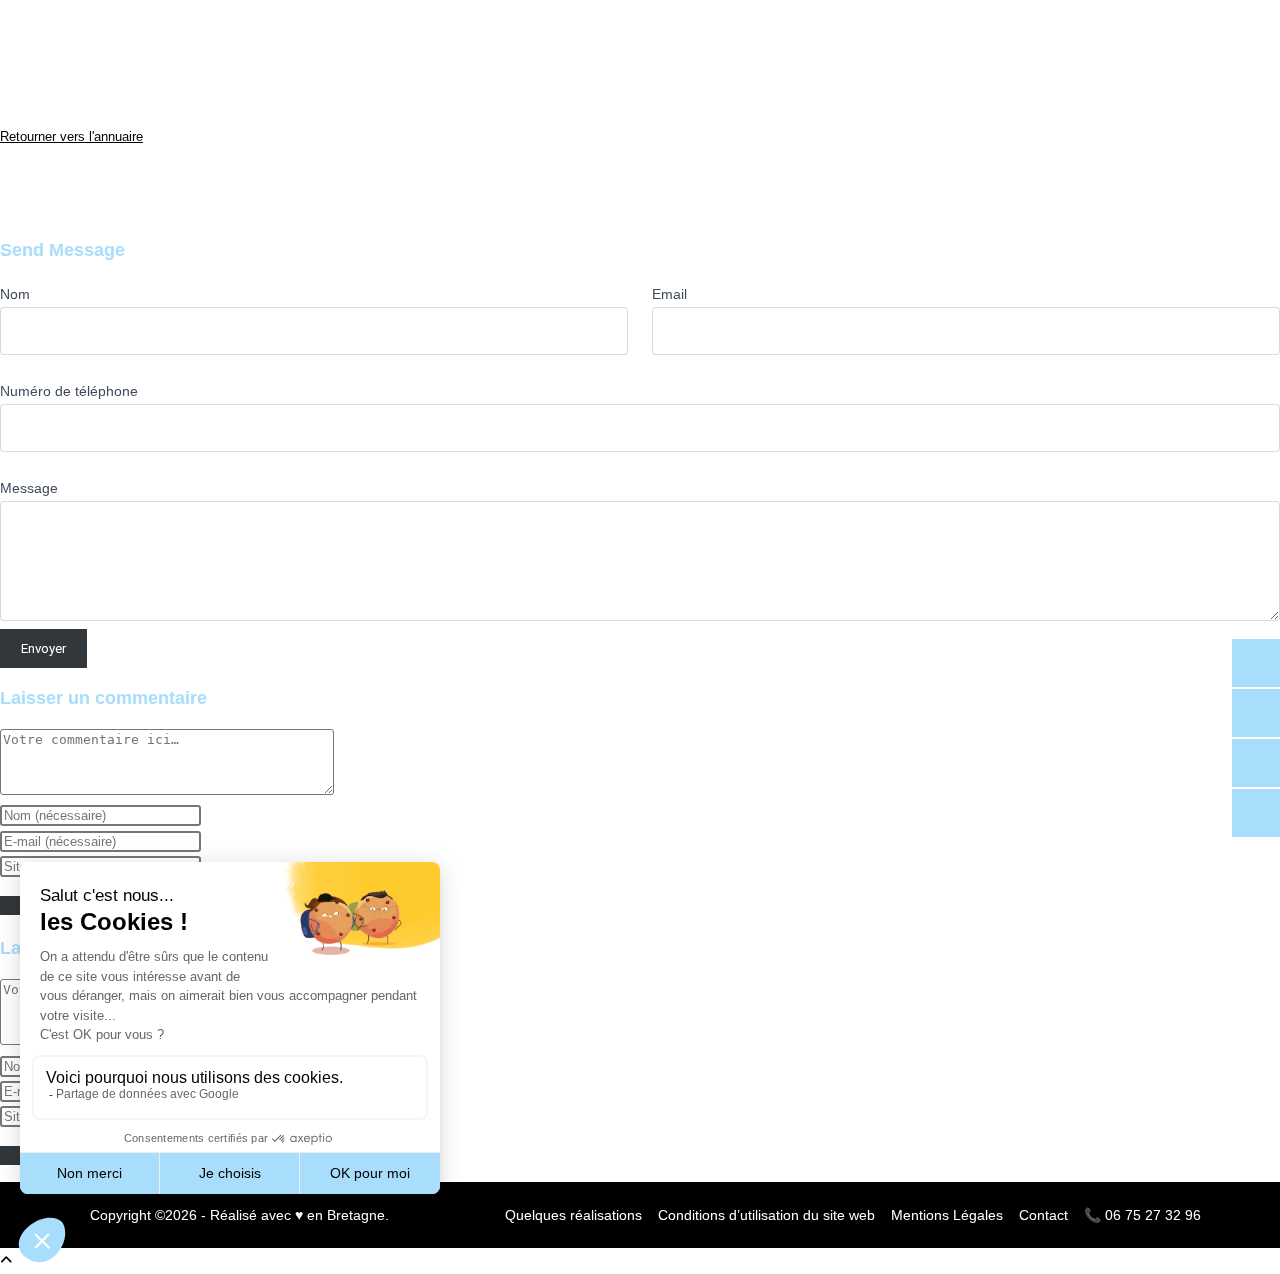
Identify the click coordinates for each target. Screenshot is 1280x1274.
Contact (1043, 1215)
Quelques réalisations (573, 1215)
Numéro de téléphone (69, 391)
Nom (15, 294)
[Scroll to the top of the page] (6, 1260)
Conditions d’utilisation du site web (766, 1215)
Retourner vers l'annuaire (71, 136)
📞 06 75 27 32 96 (1142, 1215)
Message (29, 488)
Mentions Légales (947, 1215)
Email (669, 294)
